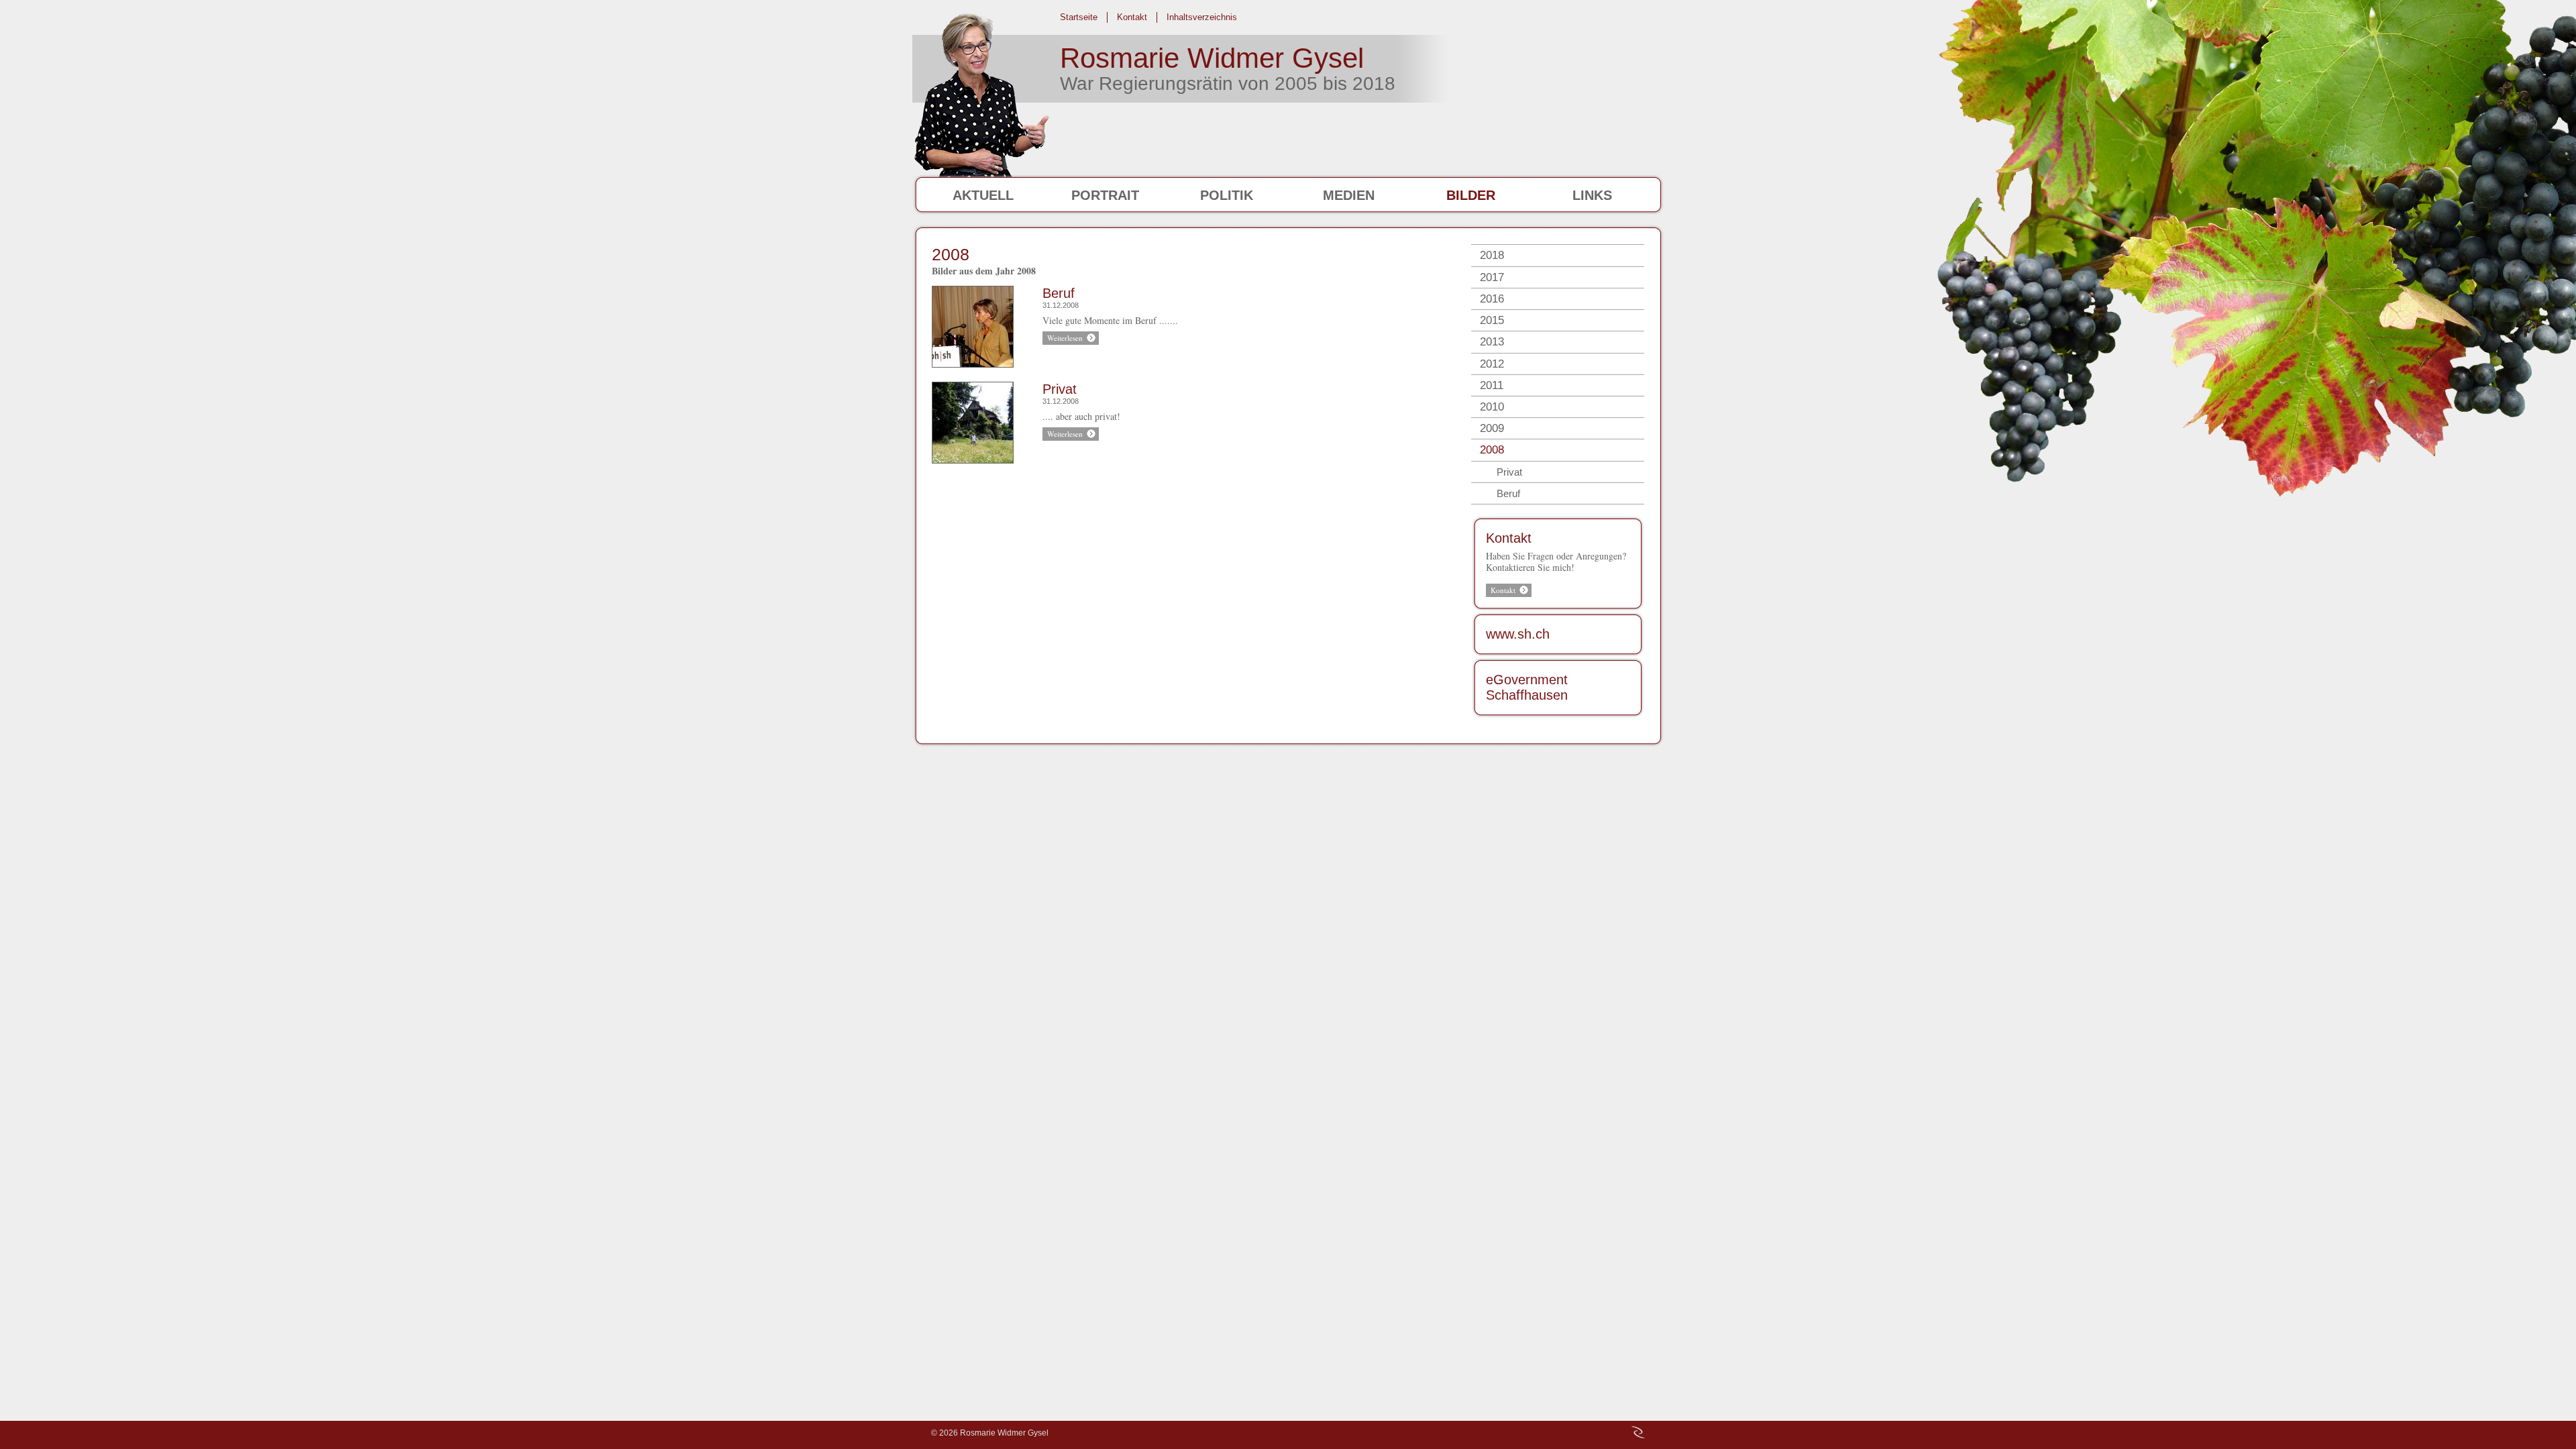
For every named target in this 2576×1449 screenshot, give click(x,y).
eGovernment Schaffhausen (1527, 688)
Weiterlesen (1065, 338)
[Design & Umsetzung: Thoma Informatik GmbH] (1638, 1432)
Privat (1060, 389)
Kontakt (1509, 538)
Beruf (1059, 293)
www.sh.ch (1518, 634)
